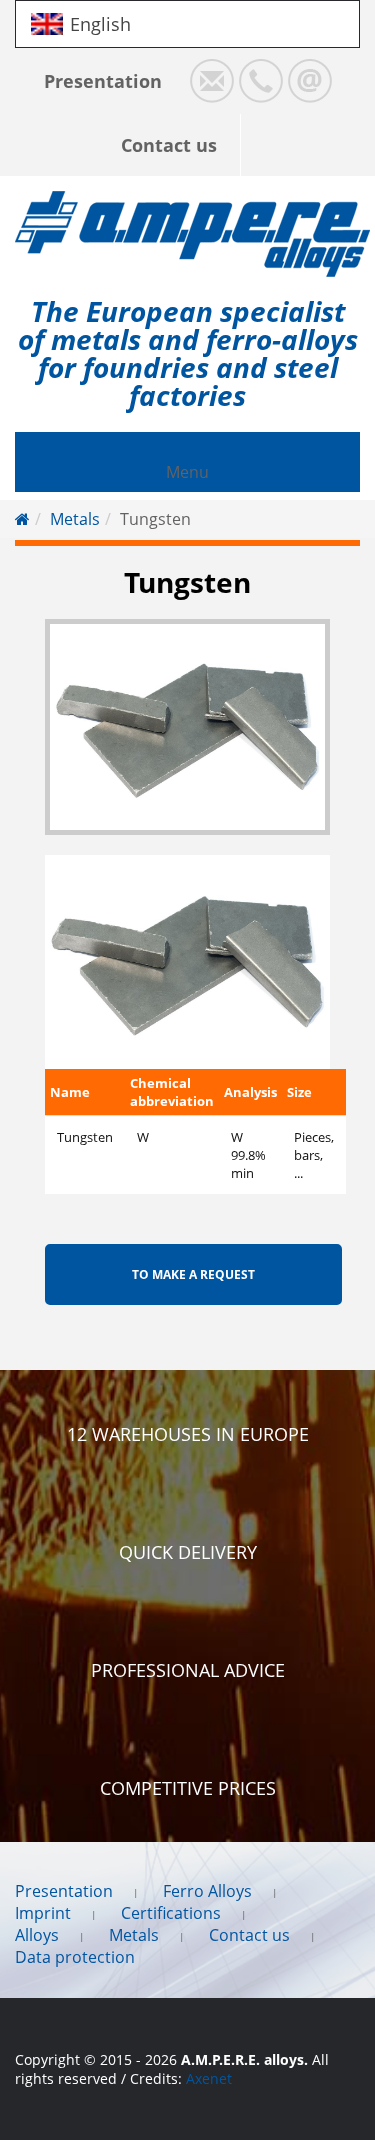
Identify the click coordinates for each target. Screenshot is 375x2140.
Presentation (103, 81)
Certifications (171, 1913)
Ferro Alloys (207, 1891)
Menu (187, 472)
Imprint (43, 1913)
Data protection (75, 1957)
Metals (75, 519)
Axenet (209, 2078)
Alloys (37, 1935)
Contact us (169, 145)
